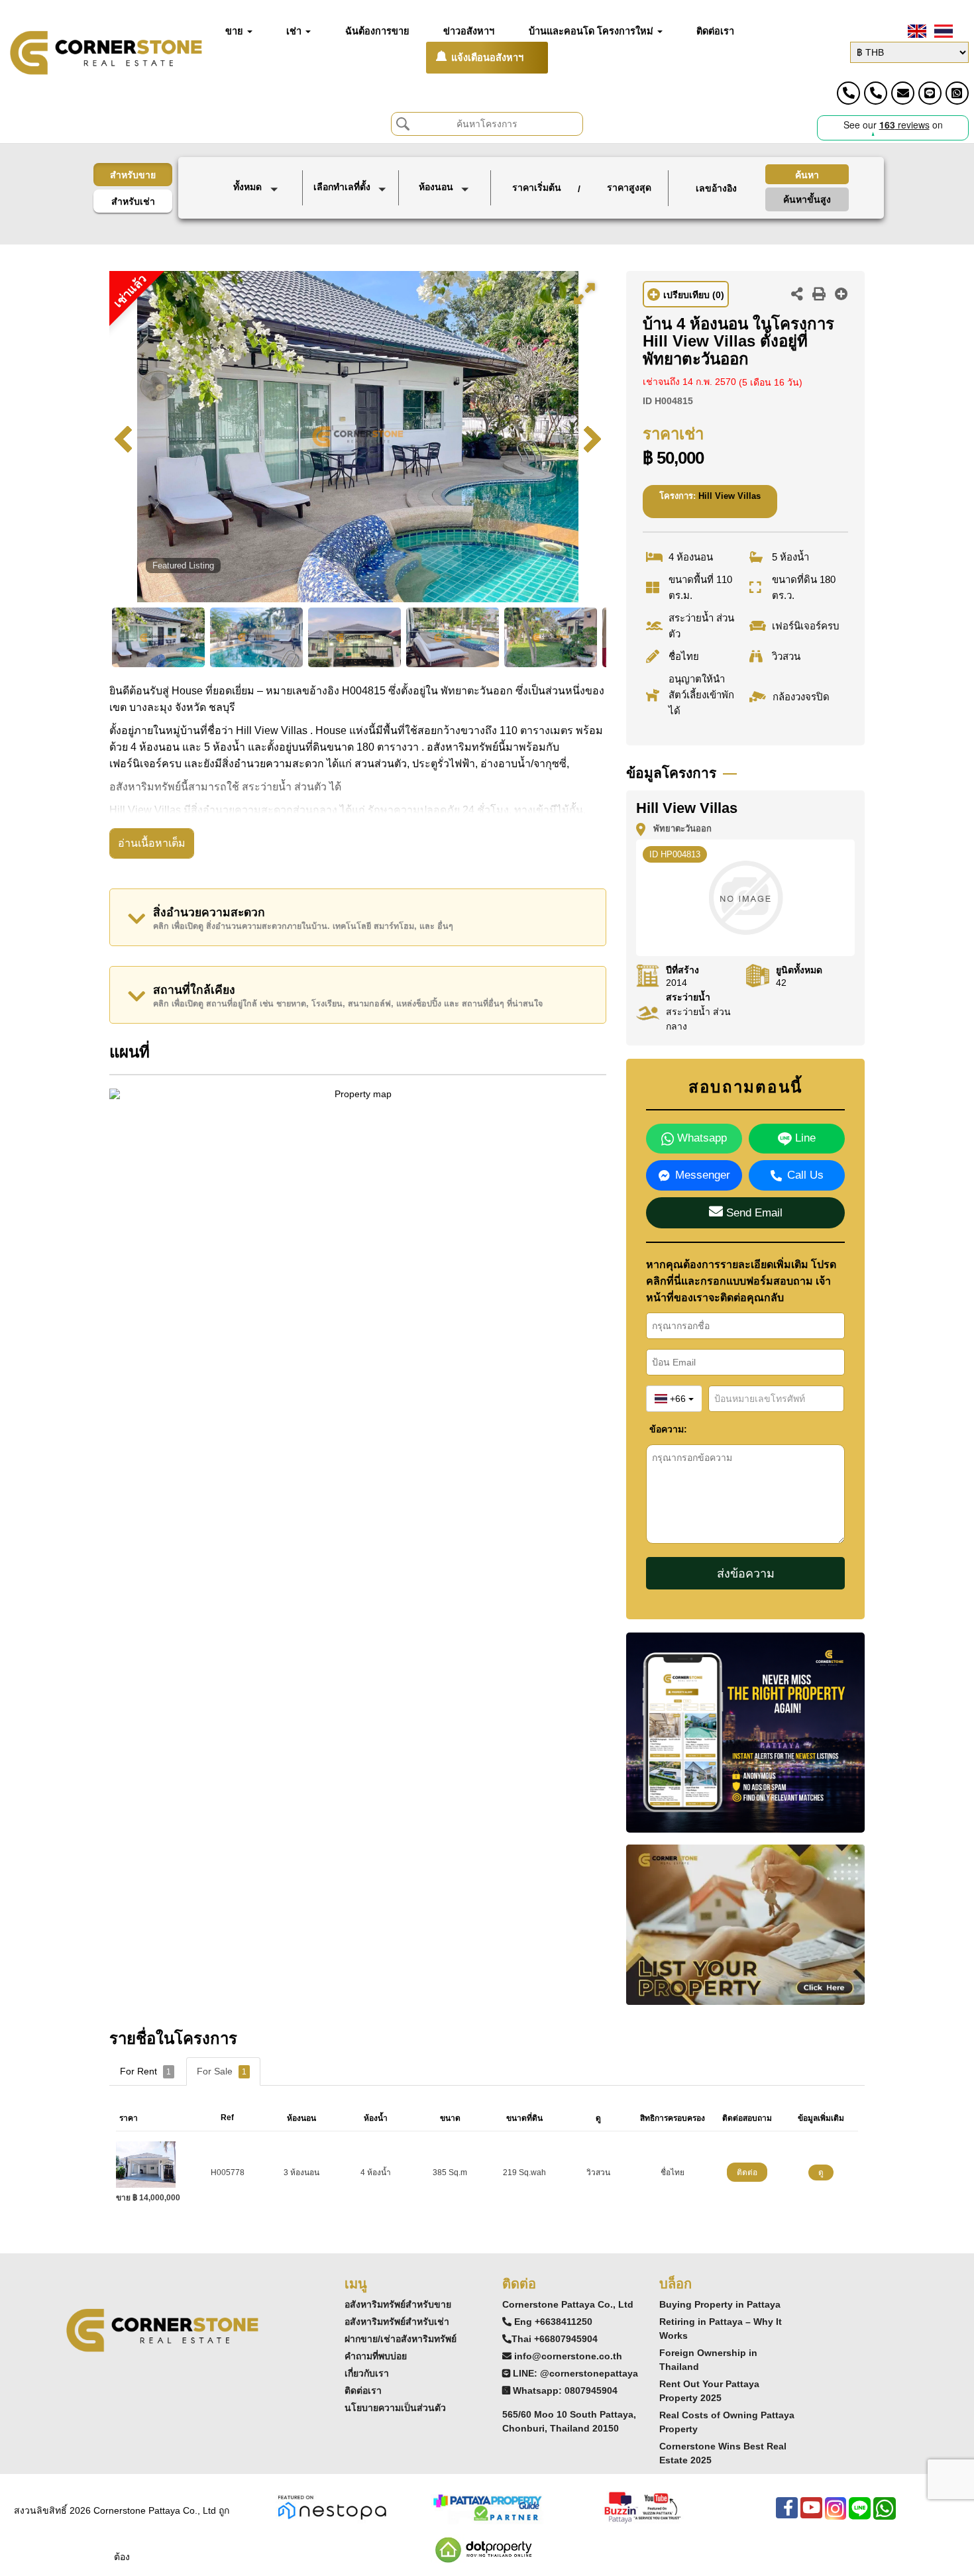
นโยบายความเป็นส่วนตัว (395, 2408)
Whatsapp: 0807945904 (565, 2390)
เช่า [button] (295, 31)
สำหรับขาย (133, 175)
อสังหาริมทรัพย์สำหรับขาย (398, 2304)
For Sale (222, 2071)
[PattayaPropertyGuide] (487, 2506)
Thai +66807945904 (555, 2339)
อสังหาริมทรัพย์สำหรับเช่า (397, 2322)
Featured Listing (183, 565)
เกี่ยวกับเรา (367, 2373)
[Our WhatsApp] (885, 2515)
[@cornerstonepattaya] (930, 93)
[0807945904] (957, 93)
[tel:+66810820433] (876, 93)
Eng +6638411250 (553, 2322)
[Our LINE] (860, 2515)
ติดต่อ (747, 2173)
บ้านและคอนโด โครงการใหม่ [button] (592, 31)
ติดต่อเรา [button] (715, 31)
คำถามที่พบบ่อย (376, 2356)
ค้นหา (807, 175)
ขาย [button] (236, 31)
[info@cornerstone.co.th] (903, 93)
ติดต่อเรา (363, 2390)
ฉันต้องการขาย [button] (377, 31)
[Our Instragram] (836, 2515)
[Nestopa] (332, 2506)
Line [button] (804, 1138)
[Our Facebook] (787, 2515)
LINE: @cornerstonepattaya (575, 2373)
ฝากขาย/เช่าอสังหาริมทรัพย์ (401, 2339)
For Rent (145, 2071)
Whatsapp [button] (700, 1138)
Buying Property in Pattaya (720, 2304)
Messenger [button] (703, 1175)
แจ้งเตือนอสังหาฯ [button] (487, 58)
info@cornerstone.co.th (568, 2356)
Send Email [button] (753, 1213)
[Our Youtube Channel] (811, 2515)
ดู (821, 2173)
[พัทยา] (352, 213)
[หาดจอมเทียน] (352, 228)
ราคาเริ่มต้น (537, 188)
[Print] (819, 295)
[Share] (797, 295)
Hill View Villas (730, 496)
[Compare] (841, 295)
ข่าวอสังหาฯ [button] (469, 31)
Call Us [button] (805, 1175)
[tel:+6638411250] (848, 93)
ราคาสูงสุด (629, 188)
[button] (258, 188)
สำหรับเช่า (133, 201)
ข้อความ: (659, 1429)
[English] (916, 31)
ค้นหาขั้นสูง (807, 199)
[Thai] (942, 31)
